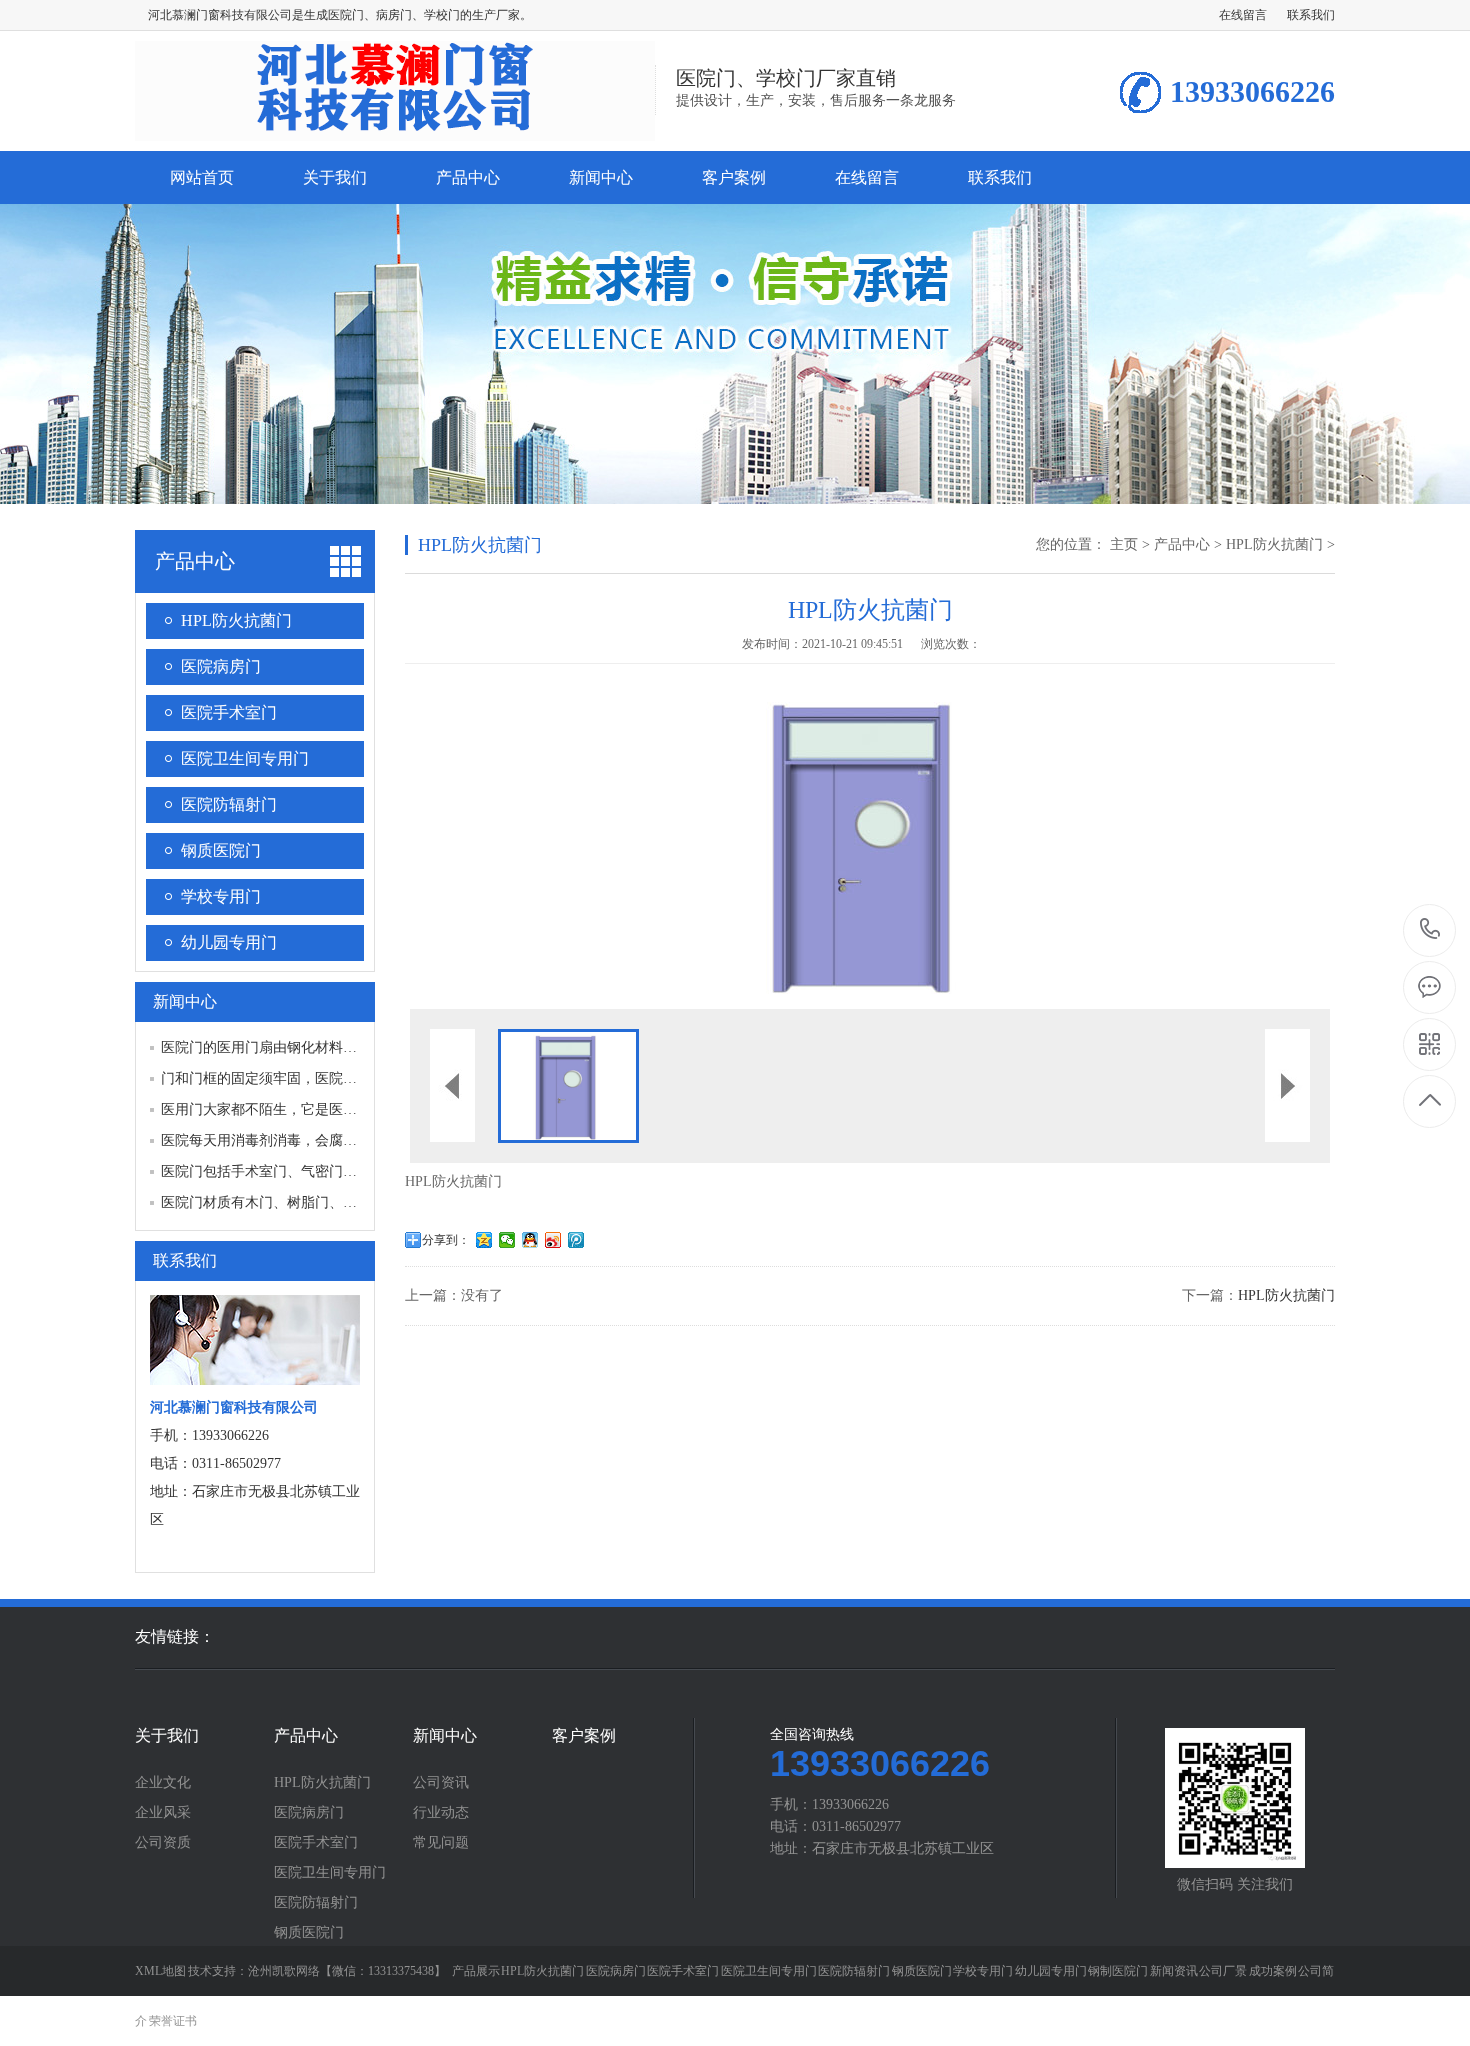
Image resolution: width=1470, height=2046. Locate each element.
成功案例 (1273, 1971)
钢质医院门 (221, 850)
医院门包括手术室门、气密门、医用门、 (287, 1171)
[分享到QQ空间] (484, 1240)
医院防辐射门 (229, 804)
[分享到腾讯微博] (576, 1240)
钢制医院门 (1118, 1971)
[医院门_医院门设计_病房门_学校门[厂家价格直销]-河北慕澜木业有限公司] (395, 130)
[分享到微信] (507, 1240)
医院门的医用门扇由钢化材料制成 (266, 1047)
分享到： (446, 1240)
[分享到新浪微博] (553, 1240)
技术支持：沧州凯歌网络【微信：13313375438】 (317, 1971)
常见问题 (441, 1843)
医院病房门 (221, 666)
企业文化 (163, 1783)
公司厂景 (1223, 1971)
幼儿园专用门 (229, 942)
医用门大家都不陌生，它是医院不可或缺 (287, 1109)
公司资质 (163, 1843)
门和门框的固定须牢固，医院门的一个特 (287, 1078)
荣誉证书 (173, 2021)
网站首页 (202, 177)
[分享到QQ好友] (530, 1240)
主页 (1124, 544)
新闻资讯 (1174, 1971)
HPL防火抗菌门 (236, 620)
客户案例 (734, 177)
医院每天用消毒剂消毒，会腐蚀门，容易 (287, 1140)
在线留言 (1243, 15)
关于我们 (335, 177)
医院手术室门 (229, 712)
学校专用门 (221, 896)
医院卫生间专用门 (245, 758)
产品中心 (468, 177)
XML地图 (160, 1971)
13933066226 (1430, 930)
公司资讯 (441, 1783)
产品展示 (476, 1971)
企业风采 (163, 1813)
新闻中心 (601, 177)
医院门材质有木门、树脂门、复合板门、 (287, 1202)
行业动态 (441, 1813)
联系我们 (1311, 15)
